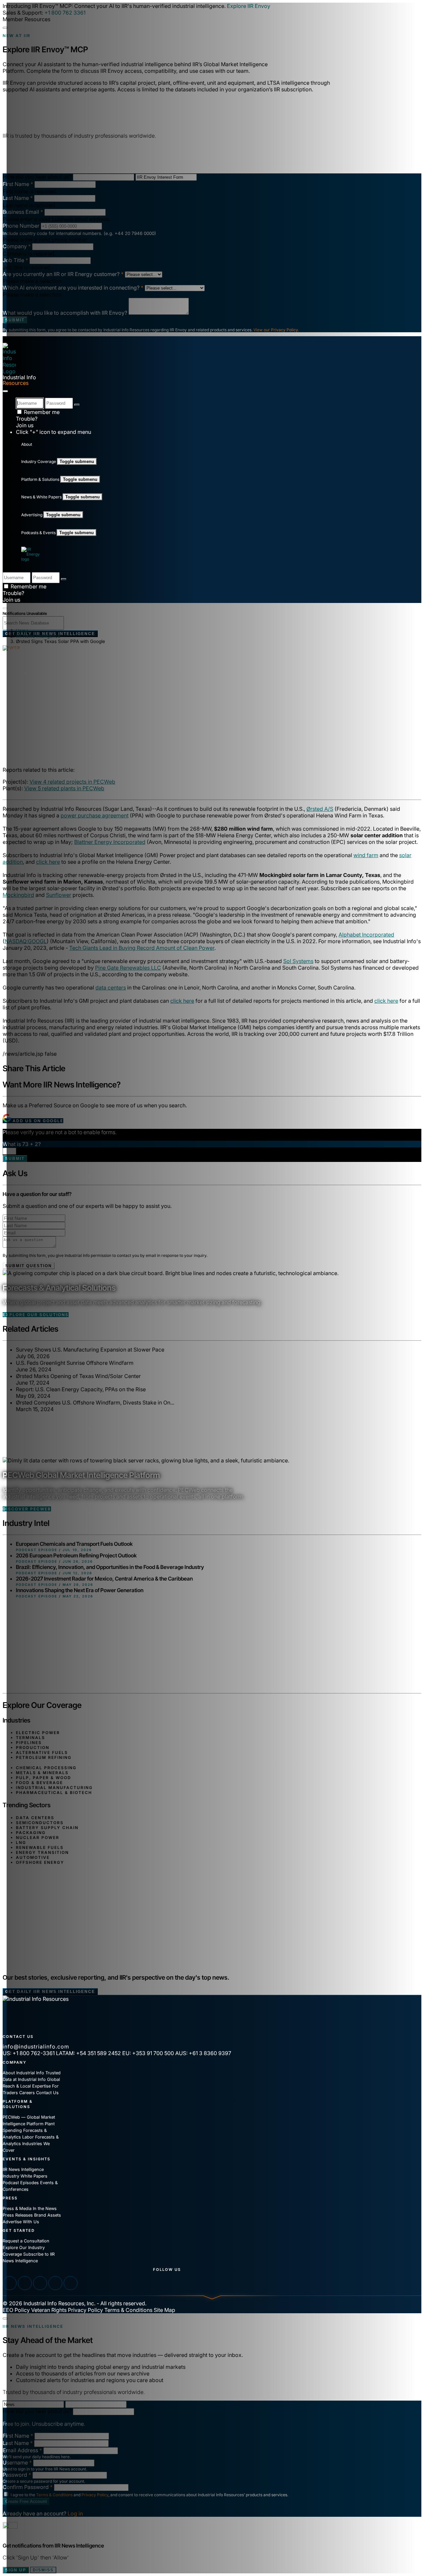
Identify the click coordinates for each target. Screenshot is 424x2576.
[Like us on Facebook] (55, 2283)
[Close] (5, 28)
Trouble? (27, 419)
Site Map (164, 2310)
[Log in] (77, 405)
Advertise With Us (21, 2222)
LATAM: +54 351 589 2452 (88, 2053)
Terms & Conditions (128, 2310)
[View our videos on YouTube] (25, 2283)
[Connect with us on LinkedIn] (10, 2283)
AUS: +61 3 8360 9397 (203, 2053)
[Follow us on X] (40, 2283)
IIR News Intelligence (23, 2169)
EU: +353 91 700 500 (148, 2053)
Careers (27, 2093)
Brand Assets (48, 2215)
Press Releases (18, 2215)
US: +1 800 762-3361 (29, 2053)
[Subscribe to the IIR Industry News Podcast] (71, 2283)
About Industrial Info (23, 2073)
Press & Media (17, 2208)
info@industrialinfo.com (36, 2047)
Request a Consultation (26, 2241)
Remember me (41, 412)
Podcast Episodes (21, 2183)
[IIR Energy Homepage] (33, 554)
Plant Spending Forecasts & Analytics (29, 2130)
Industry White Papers (25, 2176)
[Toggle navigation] (5, 391)
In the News (45, 2208)
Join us (25, 425)
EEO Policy (16, 2310)
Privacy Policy (85, 2310)
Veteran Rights (49, 2310)
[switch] (5, 608)
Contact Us (47, 2093)
